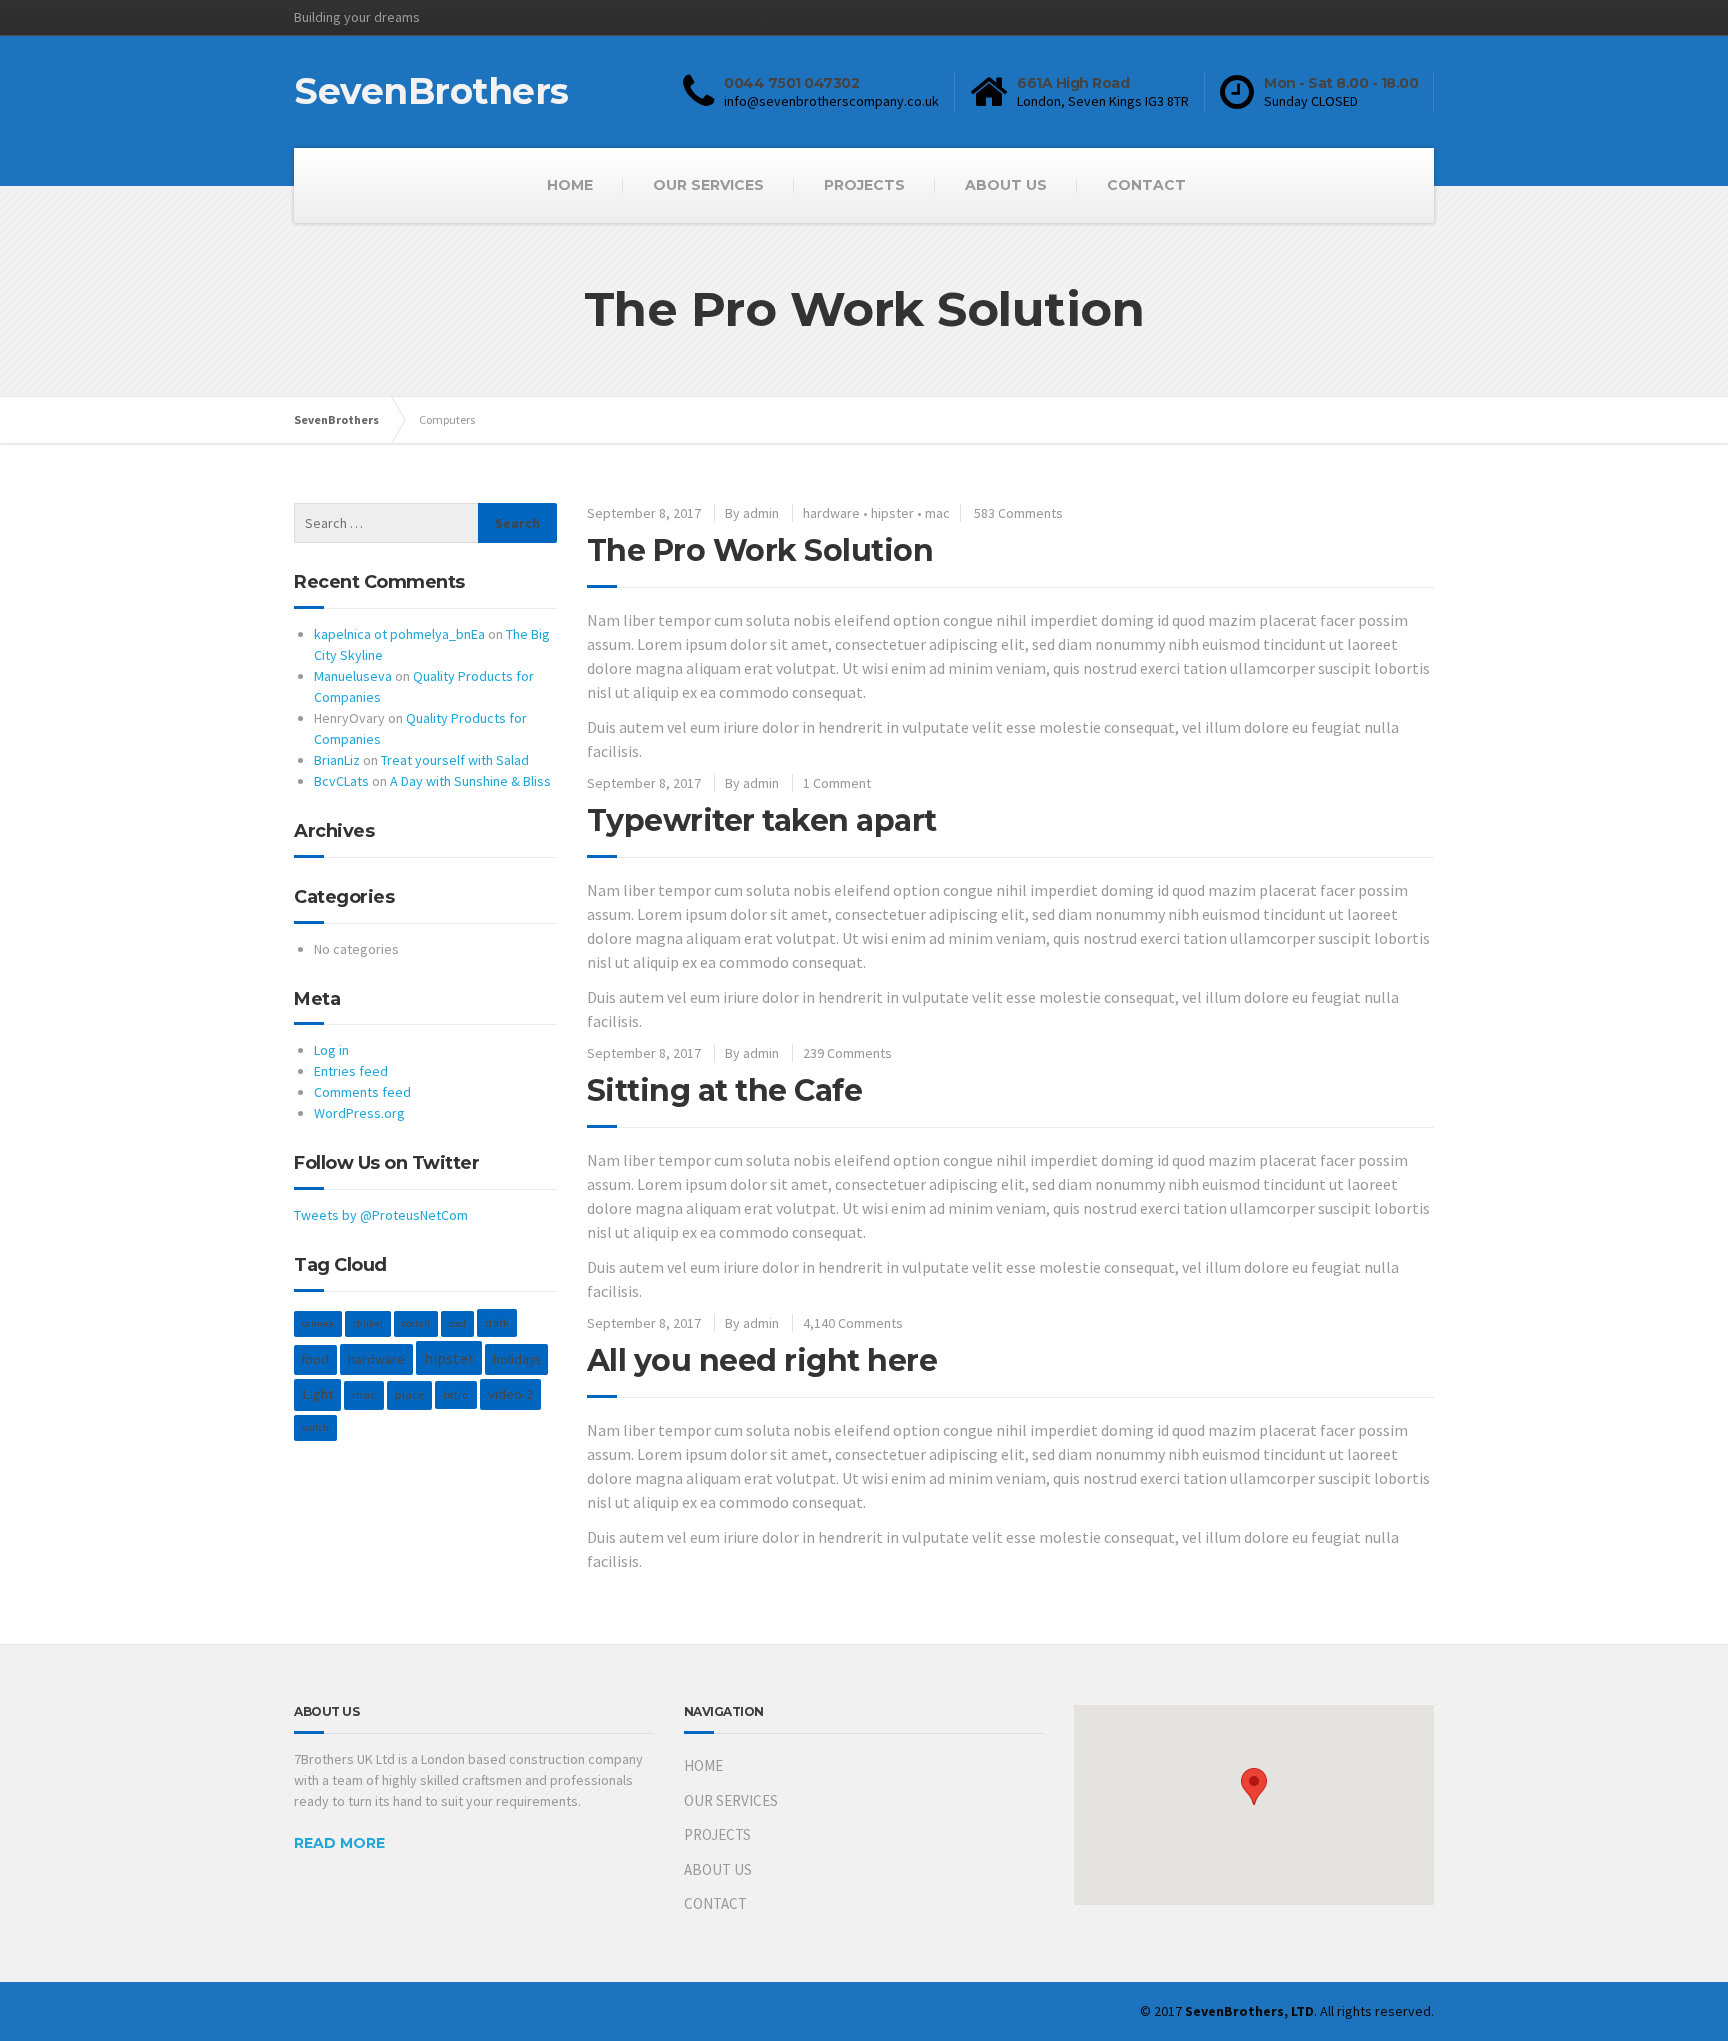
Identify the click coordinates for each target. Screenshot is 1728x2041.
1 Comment (837, 783)
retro (456, 1394)
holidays (516, 1359)
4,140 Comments (853, 1323)
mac (937, 513)
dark (497, 1322)
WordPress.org (359, 1113)
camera (318, 1323)
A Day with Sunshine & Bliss (470, 781)
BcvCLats (341, 781)
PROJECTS (864, 185)
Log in (331, 1050)
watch (315, 1427)
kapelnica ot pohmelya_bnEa (399, 634)
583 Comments (1018, 513)
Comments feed (362, 1092)
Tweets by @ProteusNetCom (381, 1215)
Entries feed (351, 1071)
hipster (892, 513)
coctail (416, 1323)
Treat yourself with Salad (455, 760)
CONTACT (1146, 185)
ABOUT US (1006, 185)
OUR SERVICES (708, 185)
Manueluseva (353, 676)
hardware (831, 513)
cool (457, 1323)
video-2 (510, 1394)
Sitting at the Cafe (725, 1090)
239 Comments (847, 1053)
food (315, 1359)
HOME (570, 185)
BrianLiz (337, 760)
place (409, 1394)
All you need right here (762, 1360)
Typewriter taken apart (762, 820)
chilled (368, 1323)
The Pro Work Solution (760, 550)
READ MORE (339, 1843)
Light (317, 1394)
